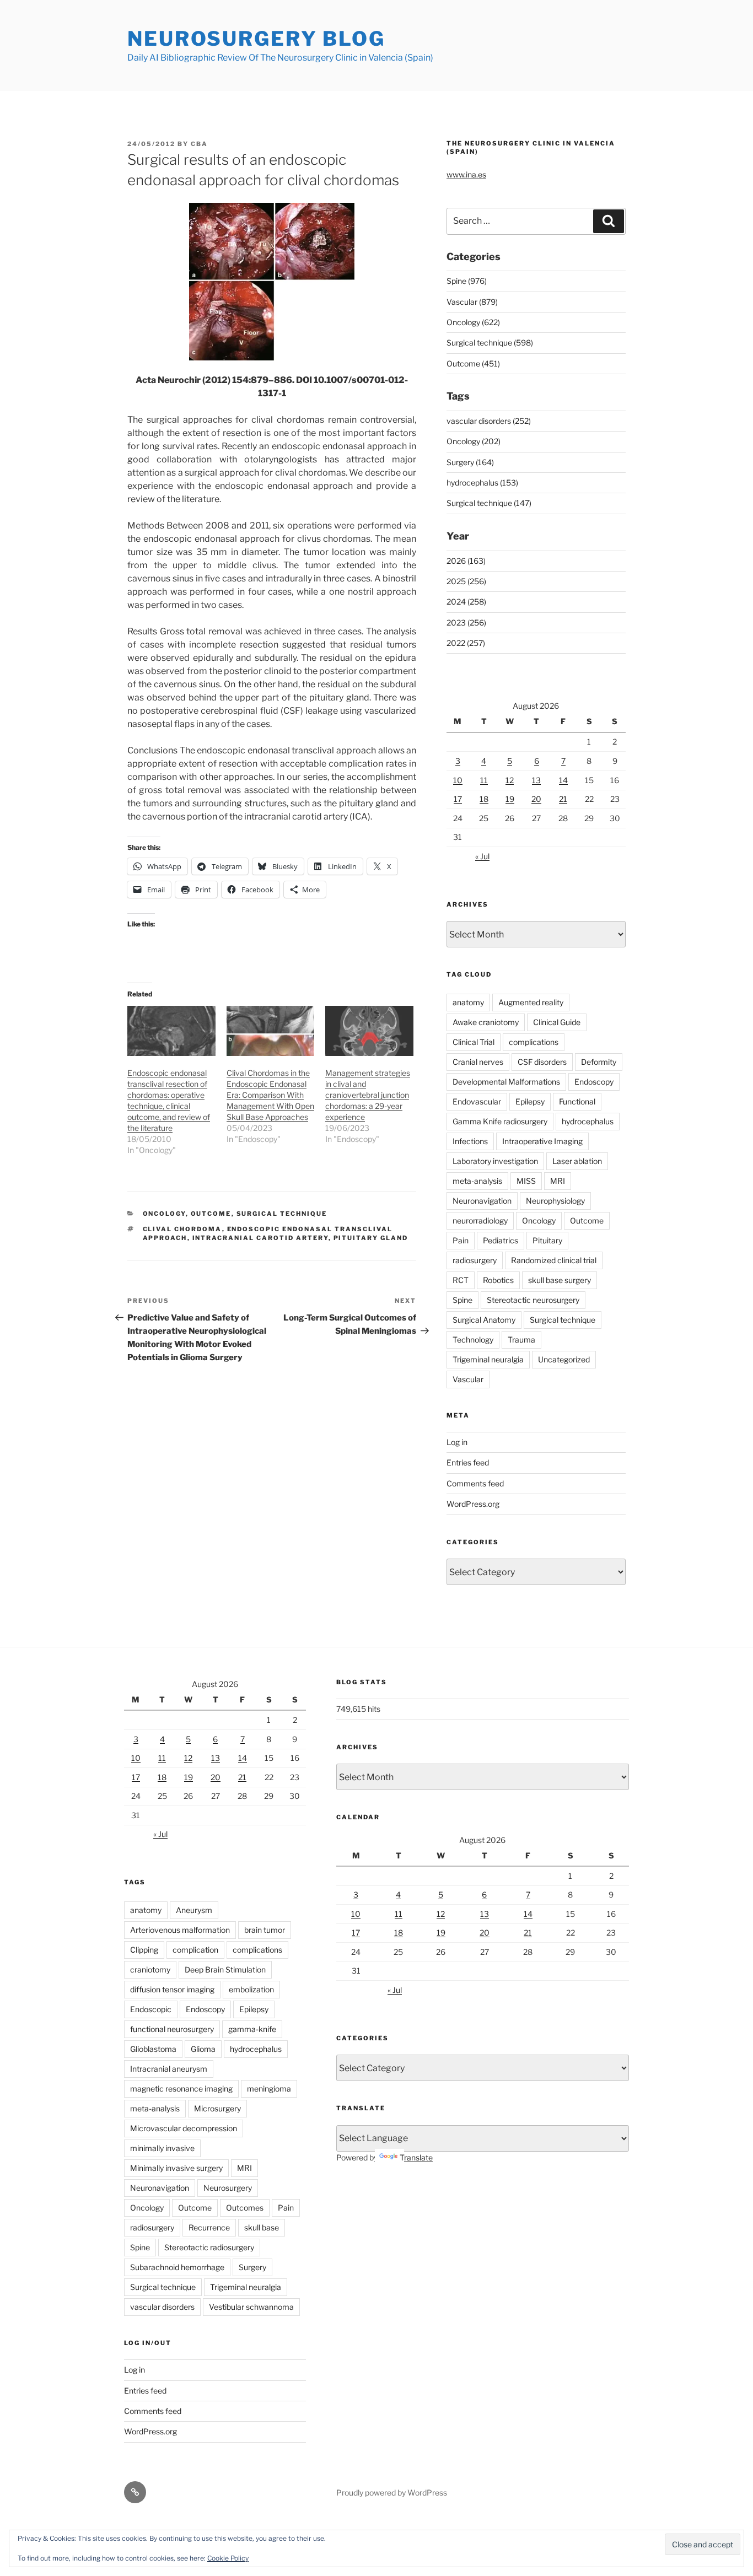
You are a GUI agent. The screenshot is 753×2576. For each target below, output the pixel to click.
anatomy (468, 1002)
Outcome (211, 1214)
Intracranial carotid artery (260, 1238)
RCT (461, 1280)
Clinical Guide (557, 1022)
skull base (262, 2227)
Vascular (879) (472, 302)
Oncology (164, 1214)
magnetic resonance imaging (181, 2089)
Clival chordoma (182, 1229)
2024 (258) (466, 602)
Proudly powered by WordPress (392, 2493)
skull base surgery (560, 1280)
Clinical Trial (474, 1042)
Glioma (203, 2049)
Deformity (599, 1062)
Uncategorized (564, 1359)
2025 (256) (466, 581)
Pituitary (547, 1240)
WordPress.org (473, 1504)
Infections (470, 1141)
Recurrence (209, 2227)
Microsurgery (217, 2108)
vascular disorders (162, 2307)
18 (484, 799)
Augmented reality (531, 1002)
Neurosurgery (228, 2188)
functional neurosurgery (172, 2029)
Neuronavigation (482, 1201)
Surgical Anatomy (484, 1320)
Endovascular (477, 1101)
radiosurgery (475, 1260)
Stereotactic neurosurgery (533, 1300)
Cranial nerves (478, 1062)
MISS (526, 1181)
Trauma (521, 1340)
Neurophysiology (555, 1201)
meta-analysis (477, 1181)
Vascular (468, 1379)
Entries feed (468, 1462)
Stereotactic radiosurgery (209, 2247)
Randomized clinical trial (554, 1260)
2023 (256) (466, 623)
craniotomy (150, 1969)
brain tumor (265, 1930)
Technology (473, 1340)
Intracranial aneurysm (169, 2069)
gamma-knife (252, 2029)
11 (484, 780)
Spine (462, 1300)
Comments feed (475, 1483)
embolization (251, 1989)
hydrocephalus (588, 1121)
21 (563, 799)
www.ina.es (466, 174)
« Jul (482, 856)
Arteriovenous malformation (180, 1930)
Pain (461, 1240)
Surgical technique (282, 1214)
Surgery (252, 2267)
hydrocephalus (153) (482, 483)
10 (458, 780)
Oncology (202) (474, 441)
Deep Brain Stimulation (225, 1969)
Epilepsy (530, 1101)
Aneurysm (194, 1910)
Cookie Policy (228, 2558)
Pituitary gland (371, 1238)
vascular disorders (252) (489, 421)
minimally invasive (162, 2148)
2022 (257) (466, 643)
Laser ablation (577, 1161)
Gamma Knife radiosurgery (500, 1121)
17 (458, 799)
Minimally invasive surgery (176, 2168)
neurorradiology (480, 1220)
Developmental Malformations (506, 1082)
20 (536, 799)
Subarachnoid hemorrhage (177, 2267)
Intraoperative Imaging (542, 1141)
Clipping (144, 1950)
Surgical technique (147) (489, 503)
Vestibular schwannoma (251, 2307)
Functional (577, 1101)
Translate (416, 2157)
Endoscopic (151, 2009)
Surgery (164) (470, 462)
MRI (558, 1181)
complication (195, 1950)
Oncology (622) (473, 322)
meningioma (269, 2089)
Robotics (498, 1280)
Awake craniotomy (486, 1022)
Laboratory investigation (495, 1161)
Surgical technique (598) (490, 343)
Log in (457, 1442)
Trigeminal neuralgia (488, 1359)
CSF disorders (542, 1062)
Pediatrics (501, 1240)
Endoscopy (594, 1082)
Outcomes (245, 2208)
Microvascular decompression (184, 2128)
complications (534, 1042)
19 (510, 799)
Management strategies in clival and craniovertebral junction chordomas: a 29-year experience (368, 1095)
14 (563, 780)
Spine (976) (467, 281)
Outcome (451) (473, 363)
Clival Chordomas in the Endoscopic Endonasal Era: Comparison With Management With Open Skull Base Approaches (270, 1095)
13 (536, 780)
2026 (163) (466, 561)
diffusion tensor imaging (172, 1989)
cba (199, 144)
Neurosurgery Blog (256, 39)
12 (510, 780)
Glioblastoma (153, 2049)
